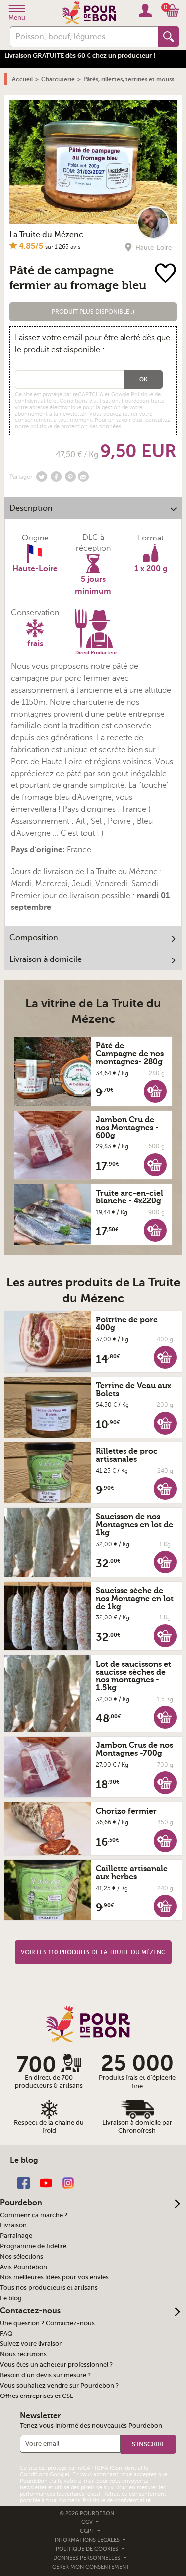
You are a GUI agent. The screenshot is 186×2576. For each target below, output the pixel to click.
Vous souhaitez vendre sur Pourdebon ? (59, 2386)
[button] (93, 312)
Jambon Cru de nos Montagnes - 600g (127, 1128)
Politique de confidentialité (117, 2500)
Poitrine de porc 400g (127, 1324)
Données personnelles (87, 2558)
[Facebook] (24, 2182)
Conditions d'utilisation (89, 401)
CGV (88, 2522)
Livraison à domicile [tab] (46, 959)
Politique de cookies (87, 2549)
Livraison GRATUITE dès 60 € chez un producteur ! (80, 55)
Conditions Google (44, 2475)
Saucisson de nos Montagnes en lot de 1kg (134, 1525)
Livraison (13, 2225)
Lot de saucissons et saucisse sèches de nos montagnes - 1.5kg (133, 1676)
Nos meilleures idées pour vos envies (54, 2277)
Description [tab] (31, 508)
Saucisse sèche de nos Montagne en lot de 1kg (135, 1599)
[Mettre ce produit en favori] (166, 274)
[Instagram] (68, 2182)
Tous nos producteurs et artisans (49, 2288)
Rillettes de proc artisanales (127, 1455)
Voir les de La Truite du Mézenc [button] (93, 1952)
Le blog (11, 2298)
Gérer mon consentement (91, 2567)
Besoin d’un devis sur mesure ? (45, 2375)
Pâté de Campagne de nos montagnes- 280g (130, 1054)
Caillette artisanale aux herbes (132, 1873)
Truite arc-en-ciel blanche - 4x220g (129, 1197)
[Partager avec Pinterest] (70, 477)
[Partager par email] (83, 477)
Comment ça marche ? (34, 2215)
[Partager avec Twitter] (42, 477)
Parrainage (16, 2236)
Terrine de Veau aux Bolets (133, 1390)
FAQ (6, 2334)
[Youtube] (46, 2182)
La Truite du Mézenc (46, 235)
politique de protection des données (76, 427)
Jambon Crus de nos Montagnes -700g (134, 1749)
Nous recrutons (23, 2354)
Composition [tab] (34, 938)
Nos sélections (22, 2257)
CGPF (88, 2531)
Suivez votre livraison (31, 2344)
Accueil (22, 79)
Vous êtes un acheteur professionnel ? (56, 2365)
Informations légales (88, 2540)
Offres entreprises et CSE (37, 2396)
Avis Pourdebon (24, 2267)
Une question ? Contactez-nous (47, 2323)
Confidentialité (130, 2468)
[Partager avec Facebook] (56, 477)
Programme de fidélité (33, 2246)
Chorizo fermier (126, 1811)
